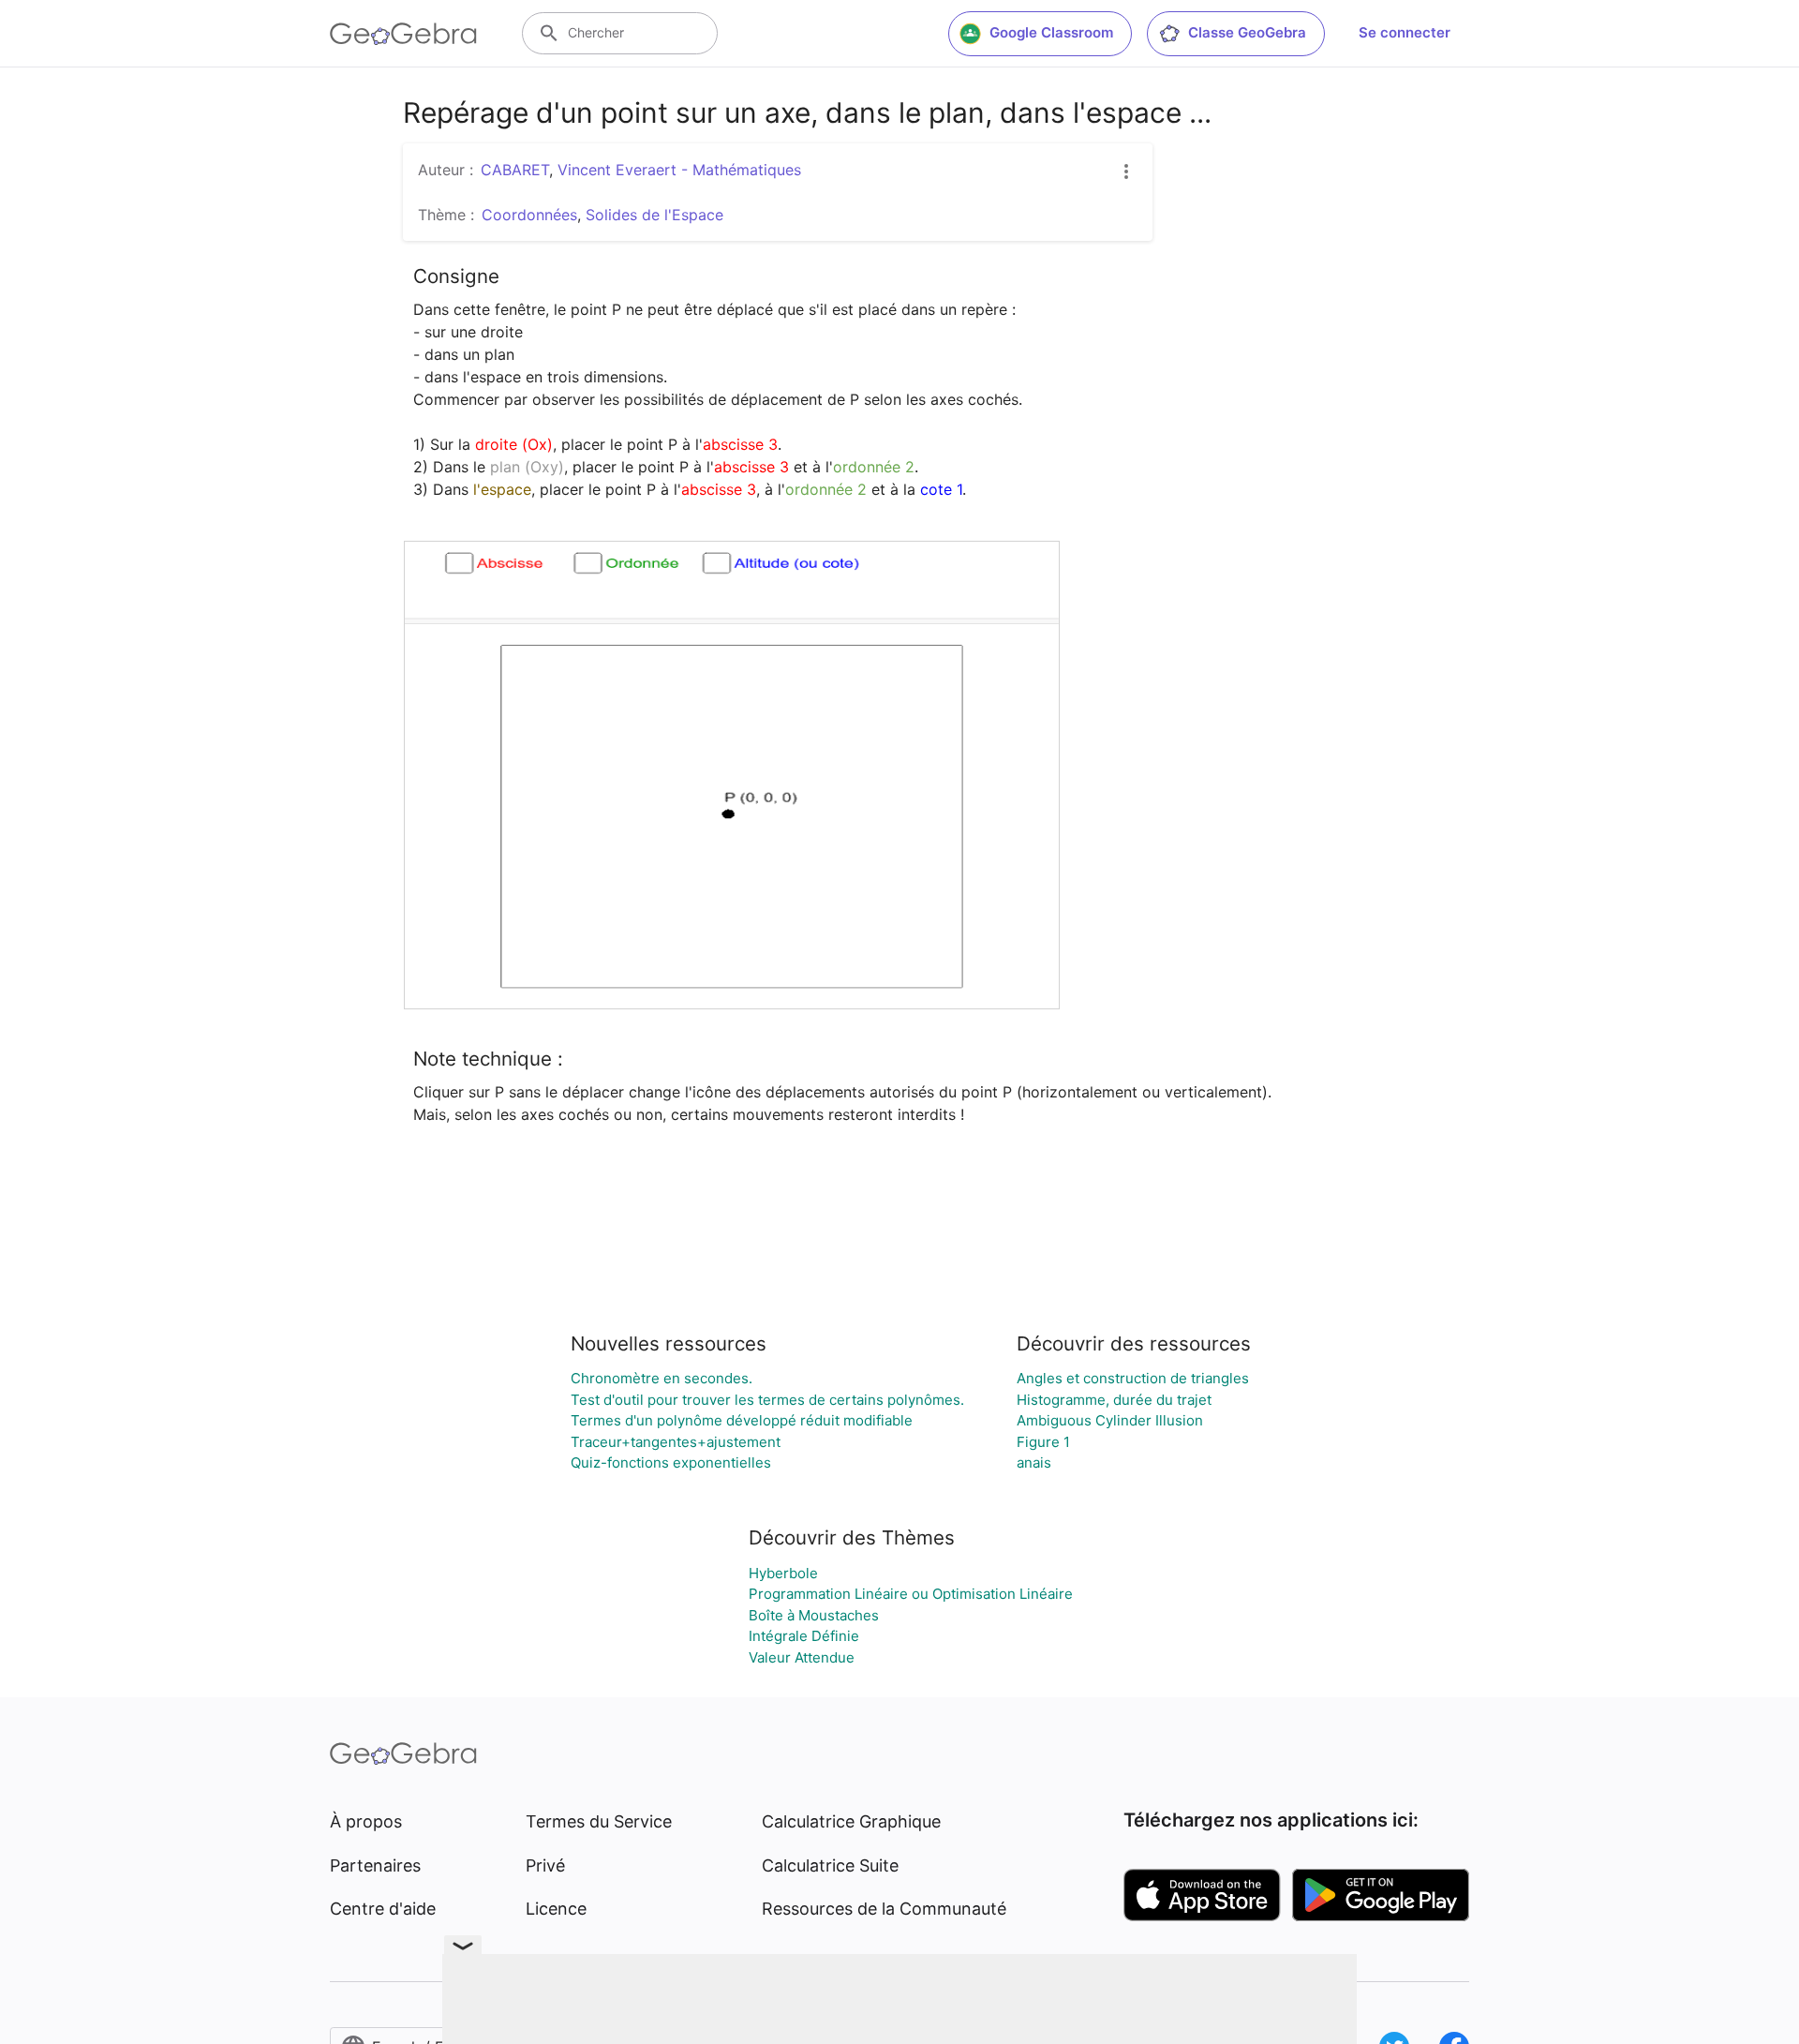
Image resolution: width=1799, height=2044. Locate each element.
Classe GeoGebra (1247, 32)
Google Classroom (1051, 32)
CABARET (515, 170)
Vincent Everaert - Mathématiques (679, 170)
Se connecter (1405, 32)
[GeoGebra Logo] (403, 34)
